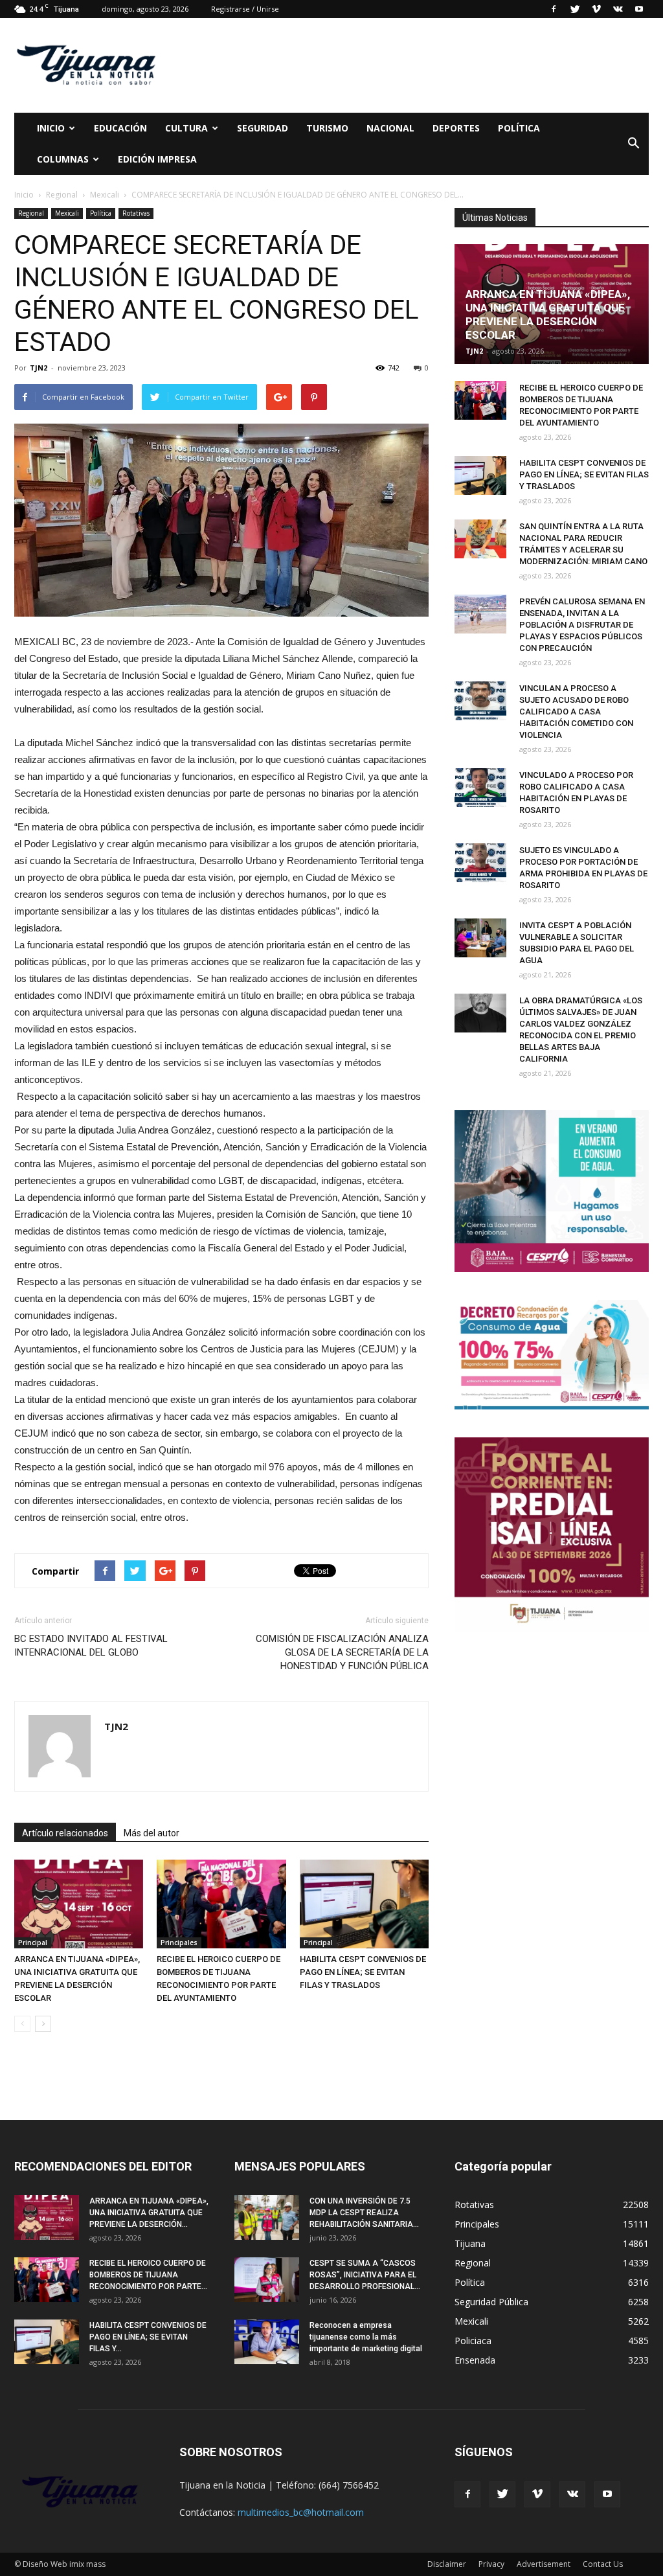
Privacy (491, 2564)
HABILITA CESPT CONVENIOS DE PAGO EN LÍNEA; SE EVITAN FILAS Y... (148, 2337)
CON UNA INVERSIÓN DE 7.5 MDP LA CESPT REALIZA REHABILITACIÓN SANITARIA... (364, 2213)
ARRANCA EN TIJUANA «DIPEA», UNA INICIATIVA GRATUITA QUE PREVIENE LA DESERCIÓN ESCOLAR (548, 314)
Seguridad (263, 128)
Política (519, 128)
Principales (179, 1943)
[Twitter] (575, 9)
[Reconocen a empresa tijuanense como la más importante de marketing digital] (267, 2342)
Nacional (390, 128)
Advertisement (544, 2564)
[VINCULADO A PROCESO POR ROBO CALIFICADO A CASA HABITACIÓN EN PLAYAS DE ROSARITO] (480, 788)
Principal (33, 1943)
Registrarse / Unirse (245, 9)
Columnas (63, 159)
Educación (120, 128)
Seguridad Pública (491, 2302)
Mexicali (67, 213)
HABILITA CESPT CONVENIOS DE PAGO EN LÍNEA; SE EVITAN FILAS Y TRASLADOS (363, 1972)
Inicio (51, 128)
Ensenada (475, 2360)
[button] (633, 144)
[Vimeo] (596, 9)
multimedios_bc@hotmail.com (301, 2512)
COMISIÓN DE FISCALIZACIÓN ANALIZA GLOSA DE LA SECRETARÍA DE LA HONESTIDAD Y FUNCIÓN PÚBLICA (342, 1652)
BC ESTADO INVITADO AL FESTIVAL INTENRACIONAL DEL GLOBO (91, 1646)
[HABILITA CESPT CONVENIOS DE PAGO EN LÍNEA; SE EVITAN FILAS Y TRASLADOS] (364, 1904)
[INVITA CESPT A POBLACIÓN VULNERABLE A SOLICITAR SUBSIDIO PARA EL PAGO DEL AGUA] (480, 938)
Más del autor (152, 1833)
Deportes (456, 128)
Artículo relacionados (65, 1833)
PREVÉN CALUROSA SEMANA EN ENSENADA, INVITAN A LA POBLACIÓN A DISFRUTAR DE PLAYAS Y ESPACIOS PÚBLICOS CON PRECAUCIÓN (582, 625)
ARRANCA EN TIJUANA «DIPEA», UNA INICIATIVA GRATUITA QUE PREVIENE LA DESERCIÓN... (149, 2213)
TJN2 (39, 368)
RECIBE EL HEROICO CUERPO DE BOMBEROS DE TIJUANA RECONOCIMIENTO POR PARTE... (148, 2275)
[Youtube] (639, 9)
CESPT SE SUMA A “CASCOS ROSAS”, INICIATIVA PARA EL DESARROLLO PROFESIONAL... (365, 2275)
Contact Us (603, 2564)
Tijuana (470, 2243)
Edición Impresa (157, 159)
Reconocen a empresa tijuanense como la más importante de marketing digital (366, 2337)
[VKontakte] (618, 9)
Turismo (327, 128)
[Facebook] (554, 9)
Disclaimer (447, 2564)
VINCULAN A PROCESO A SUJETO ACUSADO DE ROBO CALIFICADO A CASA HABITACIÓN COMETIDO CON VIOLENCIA (576, 712)
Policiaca (473, 2341)
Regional (31, 213)
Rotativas (136, 213)
